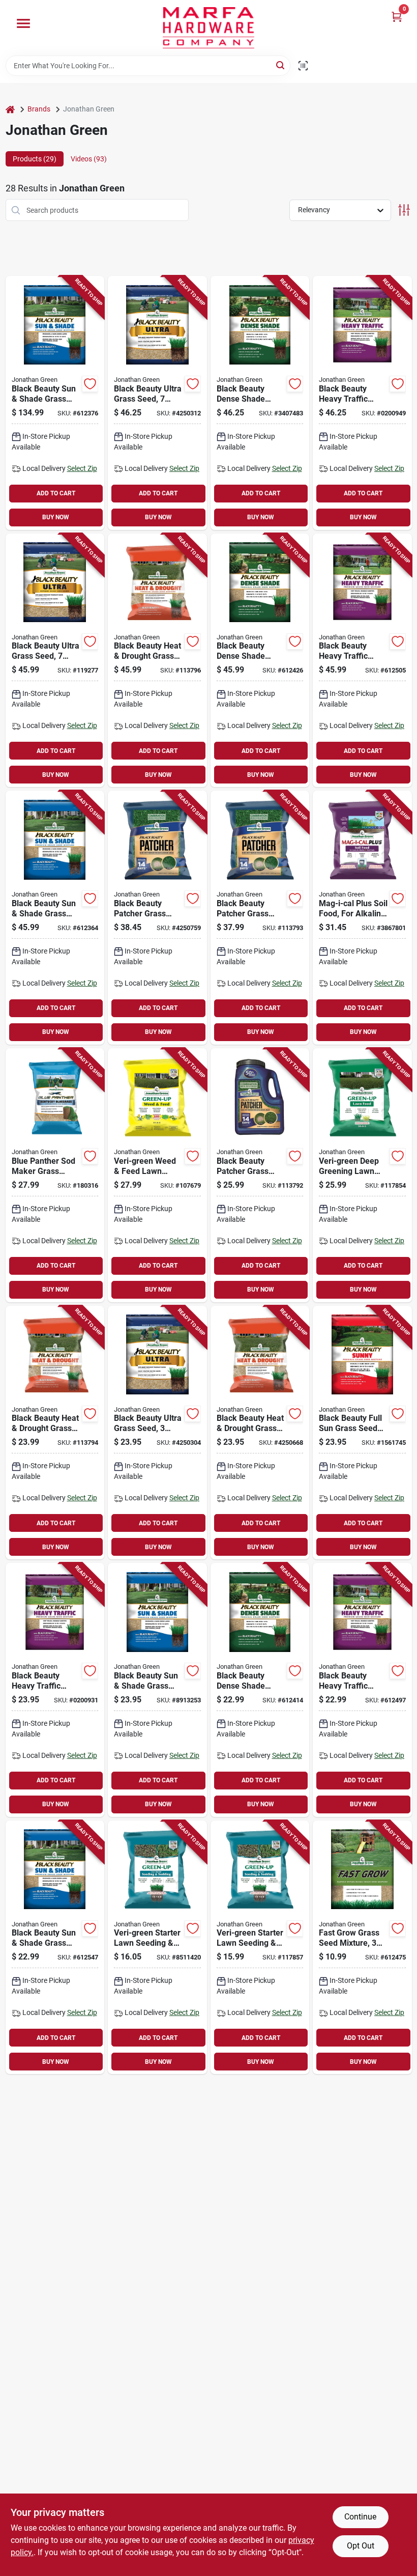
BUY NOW (56, 517)
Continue (360, 2517)
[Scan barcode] (303, 66)
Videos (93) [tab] (89, 159)
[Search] (281, 65)
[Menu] (23, 23)
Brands (39, 109)
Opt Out (361, 2546)
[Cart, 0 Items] (397, 17)
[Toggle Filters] (404, 210)
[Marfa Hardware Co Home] (208, 28)
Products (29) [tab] (35, 159)
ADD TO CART (56, 493)
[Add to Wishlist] (90, 384)
